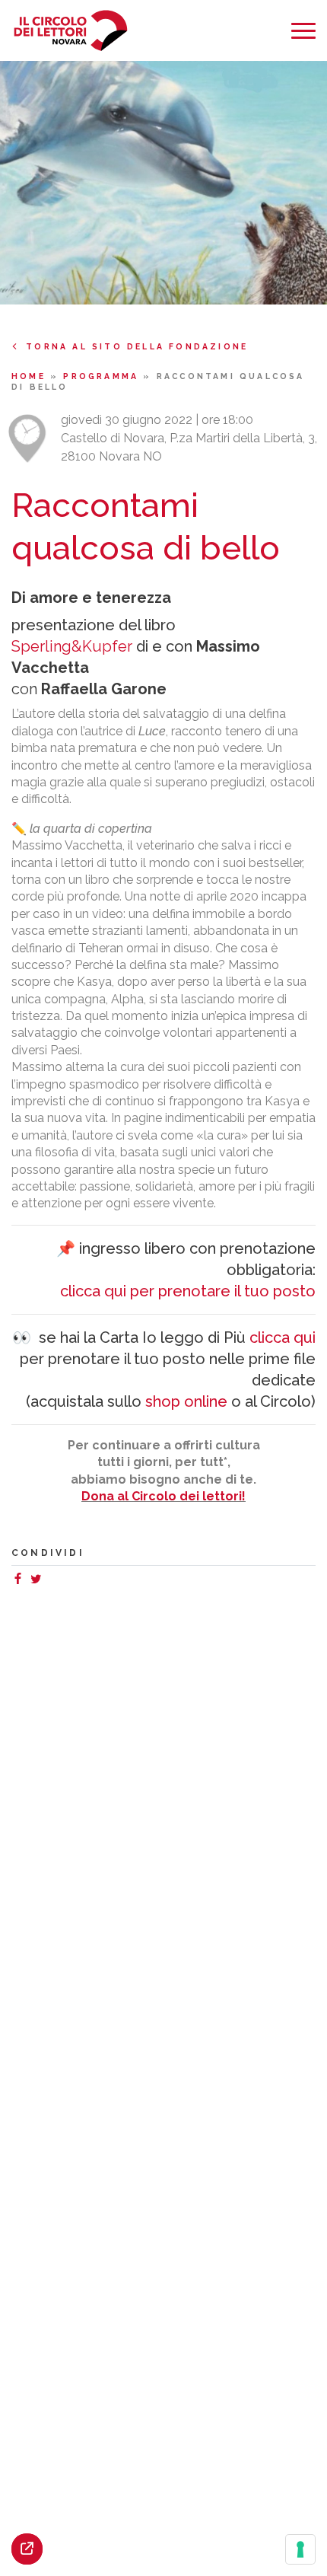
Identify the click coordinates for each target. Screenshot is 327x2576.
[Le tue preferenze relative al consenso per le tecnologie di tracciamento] (300, 2549)
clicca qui (283, 1337)
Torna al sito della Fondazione (137, 346)
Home (31, 376)
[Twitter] (39, 1581)
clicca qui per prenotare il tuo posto (188, 1291)
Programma (103, 376)
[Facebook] (21, 1581)
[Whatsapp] (51, 1581)
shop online (186, 1401)
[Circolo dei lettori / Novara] (70, 31)
